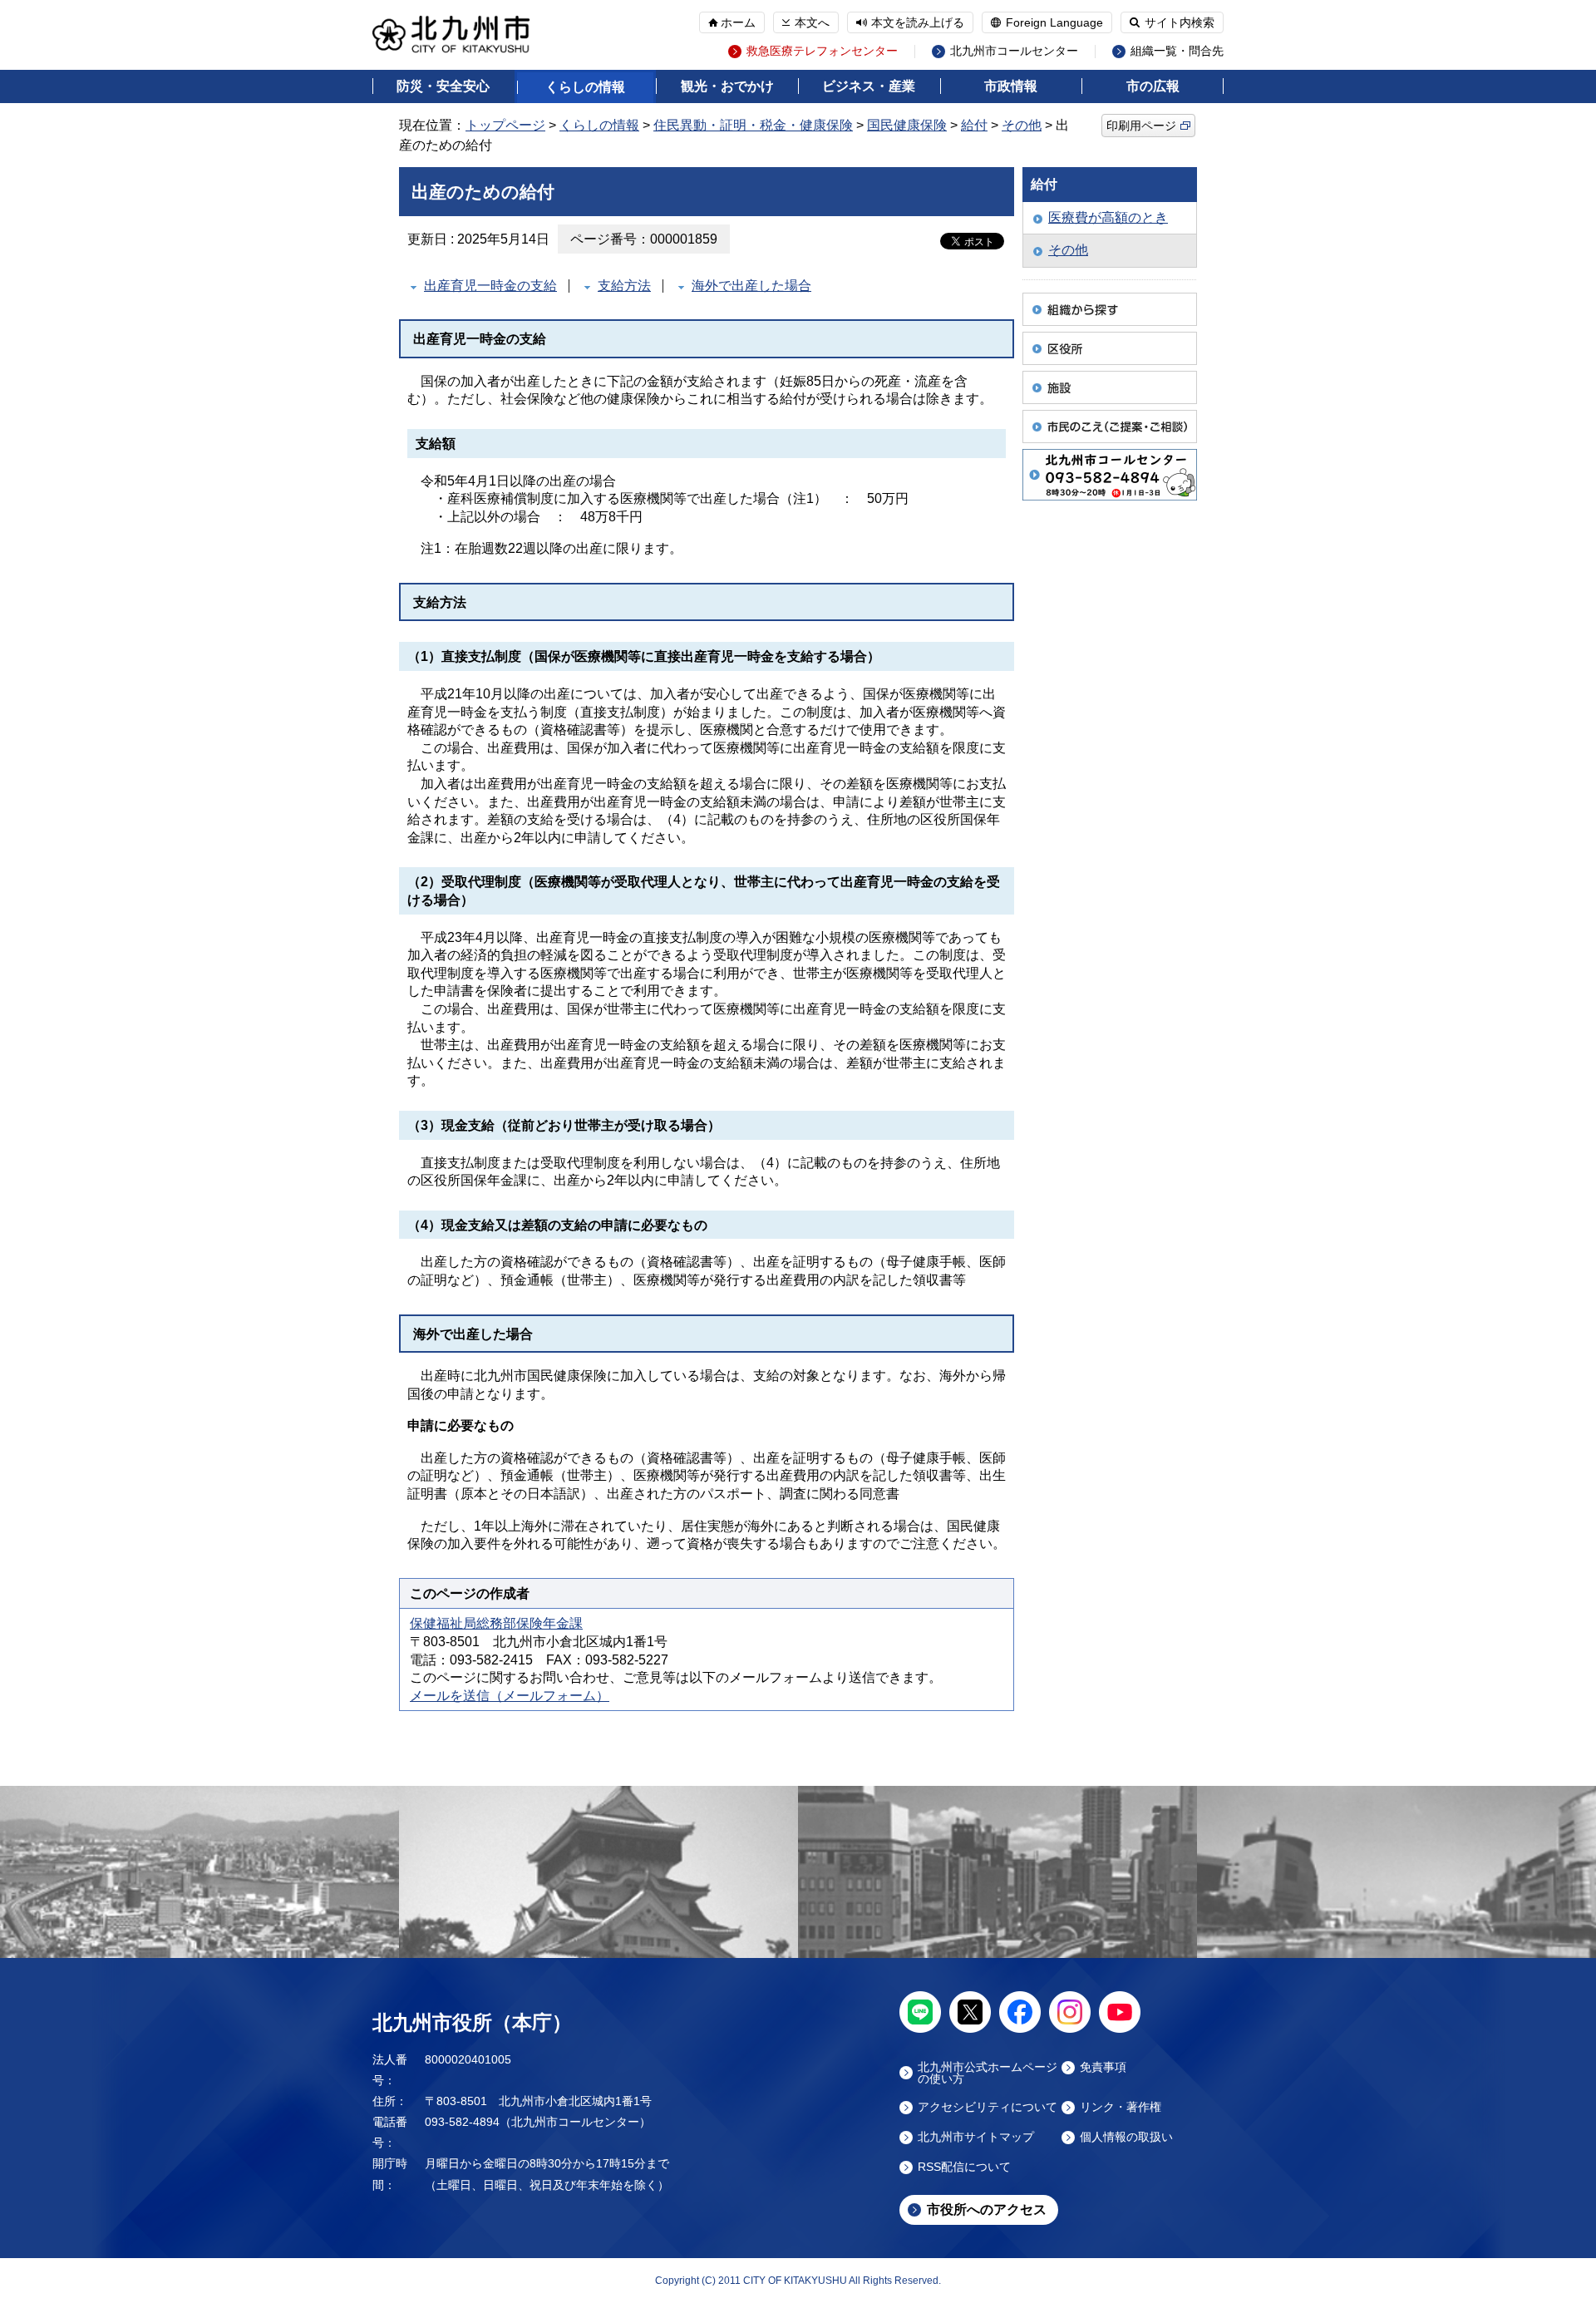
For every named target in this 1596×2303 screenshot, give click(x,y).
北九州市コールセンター (1014, 51)
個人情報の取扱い (1126, 2137)
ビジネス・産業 (869, 86)
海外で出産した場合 (751, 286)
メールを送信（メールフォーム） (510, 1696)
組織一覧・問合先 (1177, 51)
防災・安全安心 (443, 86)
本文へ (812, 22)
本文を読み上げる (918, 22)
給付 (974, 125)
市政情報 (1011, 86)
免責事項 (1103, 2067)
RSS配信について (964, 2167)
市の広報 (1153, 86)
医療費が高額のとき (1108, 217)
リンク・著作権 (1121, 2107)
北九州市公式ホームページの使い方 (988, 2073)
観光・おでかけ (727, 86)
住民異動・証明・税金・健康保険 (753, 125)
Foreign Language (1054, 22)
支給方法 (624, 286)
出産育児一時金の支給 (490, 286)
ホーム (738, 22)
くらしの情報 (585, 87)
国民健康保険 (907, 125)
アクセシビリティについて (988, 2107)
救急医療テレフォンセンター (822, 51)
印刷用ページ (1141, 126)
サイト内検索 (1180, 22)
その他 (1022, 125)
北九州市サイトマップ (976, 2137)
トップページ (505, 125)
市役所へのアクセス (987, 2209)
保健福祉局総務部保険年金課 (496, 1623)
